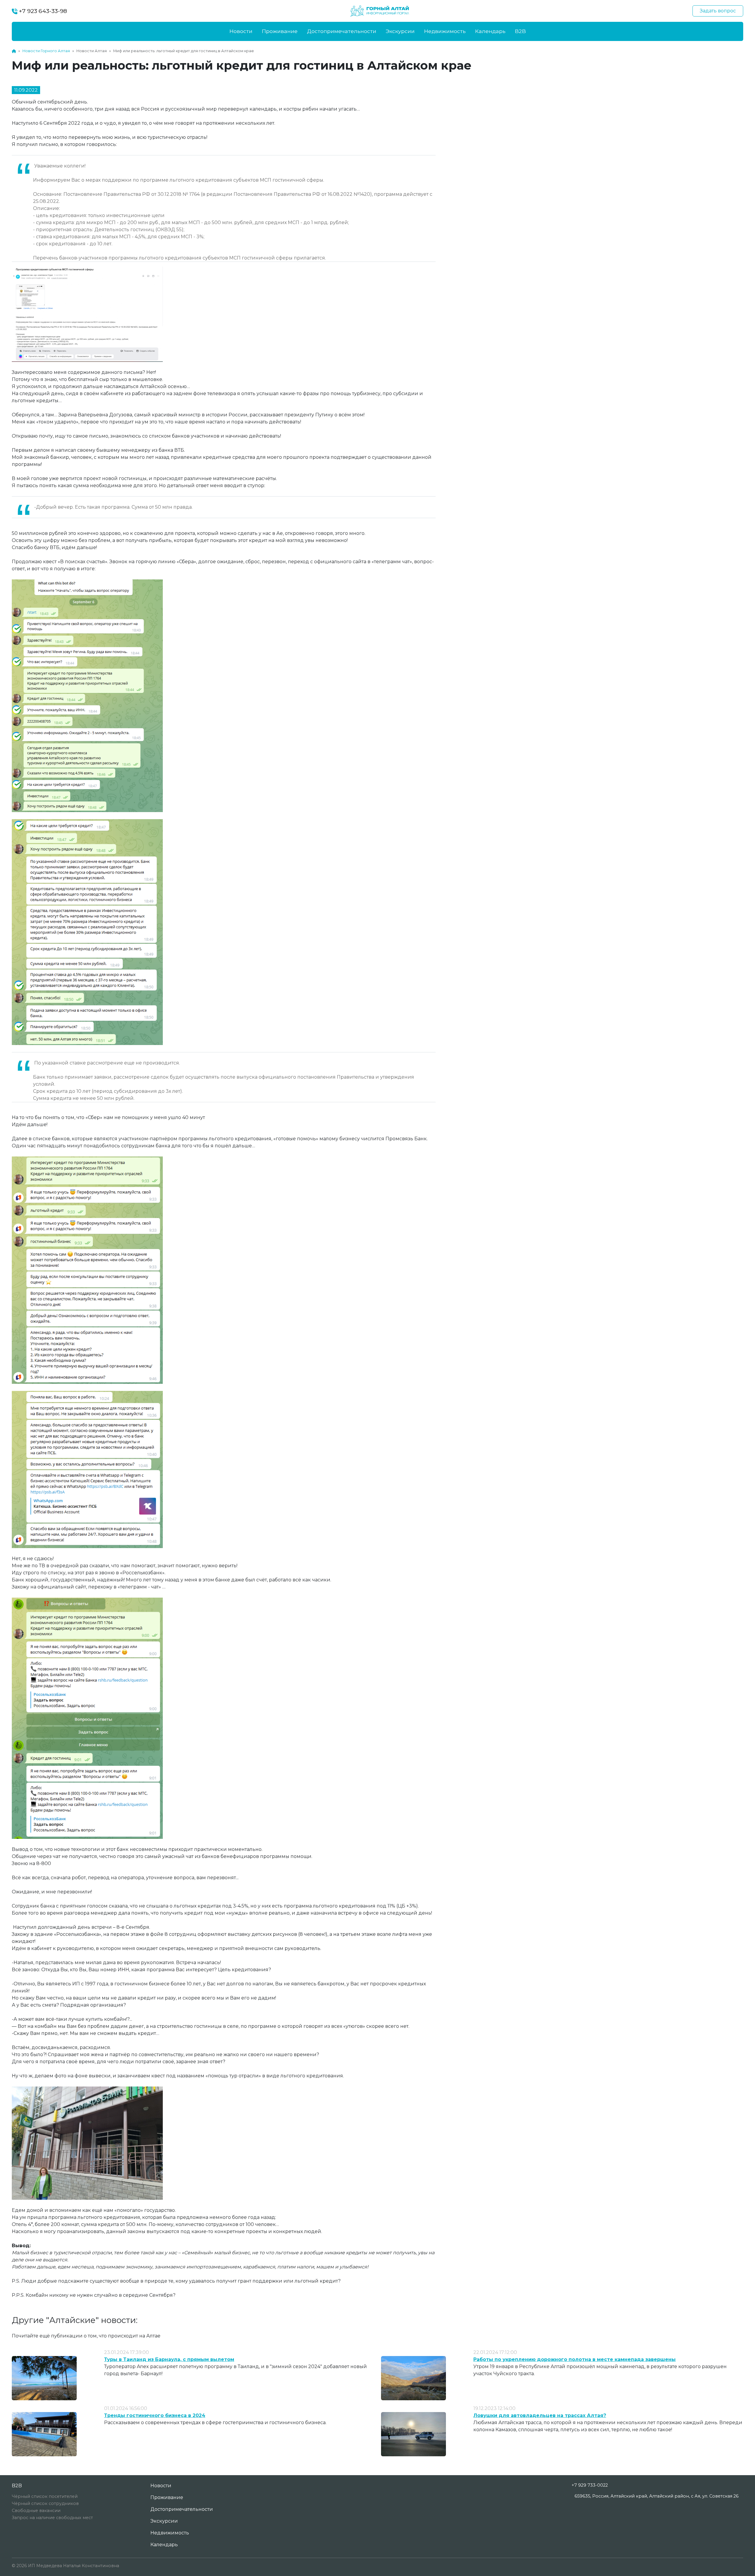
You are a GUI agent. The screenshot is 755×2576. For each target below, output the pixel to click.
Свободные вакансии (36, 2511)
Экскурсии (400, 31)
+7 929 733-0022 (590, 2485)
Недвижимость (445, 31)
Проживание (280, 31)
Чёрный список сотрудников (45, 2503)
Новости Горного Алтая (46, 51)
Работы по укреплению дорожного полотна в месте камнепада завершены (575, 2359)
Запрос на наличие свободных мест (52, 2518)
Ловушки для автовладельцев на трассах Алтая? (540, 2415)
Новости (241, 31)
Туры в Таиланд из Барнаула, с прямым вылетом (169, 2359)
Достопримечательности (342, 31)
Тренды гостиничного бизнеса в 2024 (155, 2415)
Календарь (490, 31)
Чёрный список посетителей (45, 2496)
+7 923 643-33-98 (42, 11)
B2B (520, 31)
